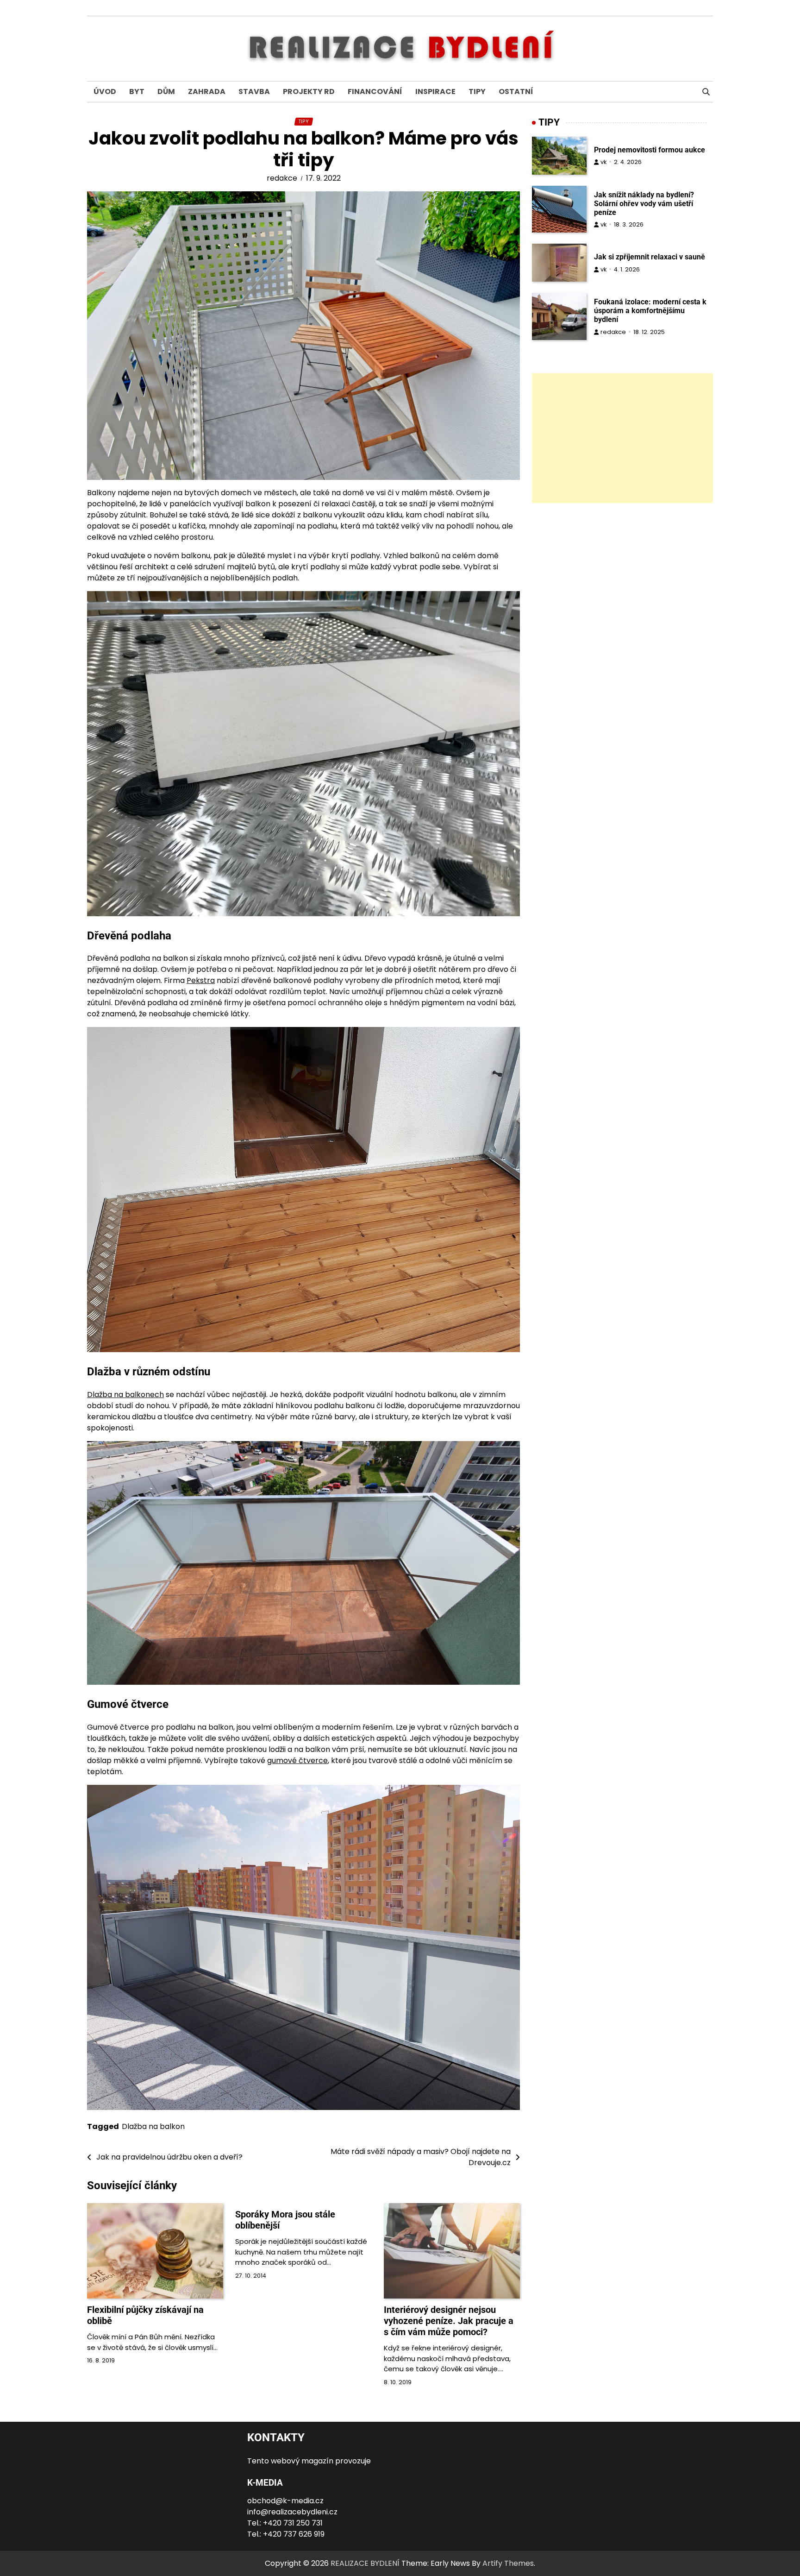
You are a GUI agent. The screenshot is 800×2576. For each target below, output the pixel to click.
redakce (282, 178)
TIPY (477, 91)
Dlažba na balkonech (125, 1395)
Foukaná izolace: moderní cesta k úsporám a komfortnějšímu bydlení (650, 311)
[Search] (706, 92)
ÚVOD (105, 91)
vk (603, 162)
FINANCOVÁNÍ (375, 91)
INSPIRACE (435, 91)
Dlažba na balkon (153, 2126)
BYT (137, 91)
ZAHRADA (207, 91)
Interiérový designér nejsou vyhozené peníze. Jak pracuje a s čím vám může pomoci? (449, 2321)
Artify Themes (508, 2563)
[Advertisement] (622, 438)
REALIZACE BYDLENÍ (365, 2563)
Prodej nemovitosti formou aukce (650, 150)
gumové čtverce (297, 1760)
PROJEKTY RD (309, 91)
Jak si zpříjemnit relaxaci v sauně (650, 257)
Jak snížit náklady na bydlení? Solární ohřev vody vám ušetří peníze (644, 204)
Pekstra (201, 980)
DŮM (166, 91)
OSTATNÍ (516, 91)
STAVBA (254, 91)
